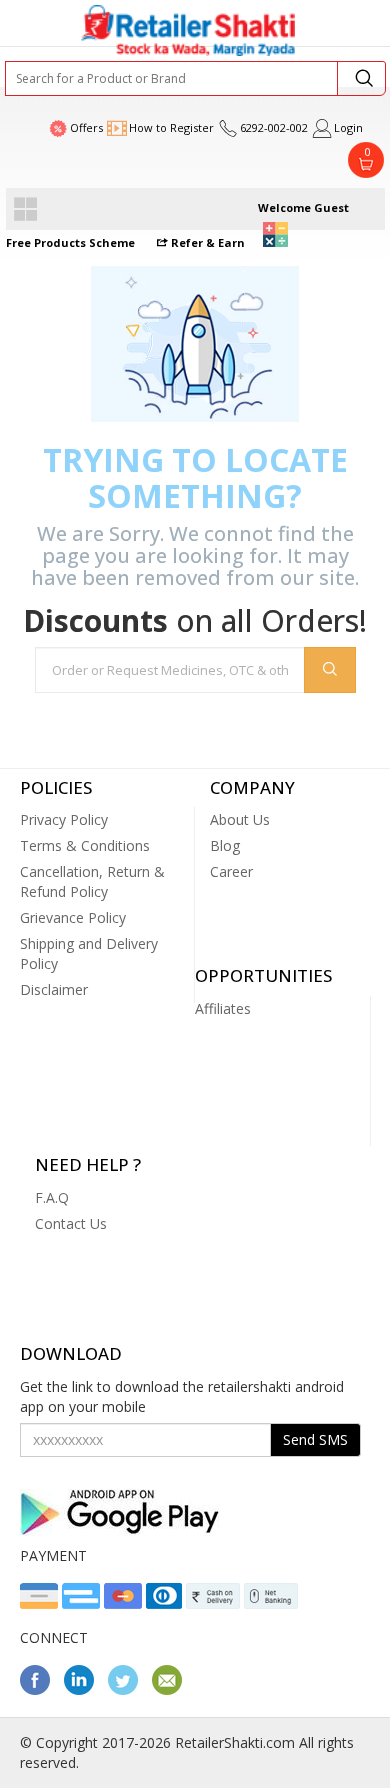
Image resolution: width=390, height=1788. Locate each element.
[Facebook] (40, 1689)
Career (231, 871)
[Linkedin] (84, 1689)
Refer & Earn (206, 242)
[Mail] (172, 1689)
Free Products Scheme (70, 242)
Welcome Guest (303, 207)
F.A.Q (52, 1197)
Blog (225, 845)
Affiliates (223, 1008)
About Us (240, 819)
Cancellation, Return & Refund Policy (92, 881)
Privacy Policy (64, 819)
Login (348, 127)
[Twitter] (128, 1689)
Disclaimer (54, 989)
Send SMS (315, 1439)
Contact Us (71, 1223)
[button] (275, 234)
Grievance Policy (73, 917)
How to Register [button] (171, 127)
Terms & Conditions (85, 845)
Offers (86, 127)
